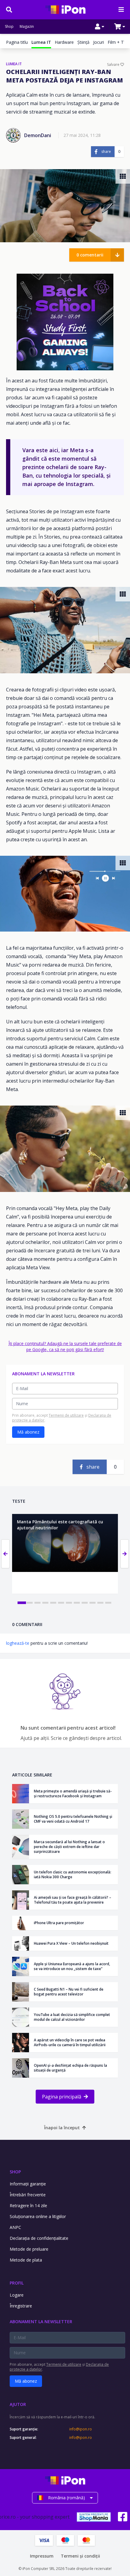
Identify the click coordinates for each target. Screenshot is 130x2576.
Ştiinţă (83, 42)
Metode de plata (26, 2260)
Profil (17, 2283)
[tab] (22, 1603)
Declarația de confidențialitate (39, 2238)
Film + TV (117, 42)
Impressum (42, 2556)
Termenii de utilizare (66, 1415)
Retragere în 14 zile (28, 2206)
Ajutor (18, 2404)
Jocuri (99, 42)
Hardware (64, 42)
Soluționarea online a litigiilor (38, 2216)
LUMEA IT (14, 64)
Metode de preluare (29, 2249)
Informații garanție (28, 2184)
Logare (17, 2295)
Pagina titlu (17, 42)
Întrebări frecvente (28, 2195)
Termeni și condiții (80, 2556)
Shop (9, 27)
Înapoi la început (62, 2128)
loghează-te (18, 1643)
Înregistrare (21, 2306)
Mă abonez (28, 1432)
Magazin (27, 27)
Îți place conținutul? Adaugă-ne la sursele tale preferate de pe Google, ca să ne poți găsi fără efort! (65, 1346)
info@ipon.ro (81, 2429)
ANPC (15, 2227)
